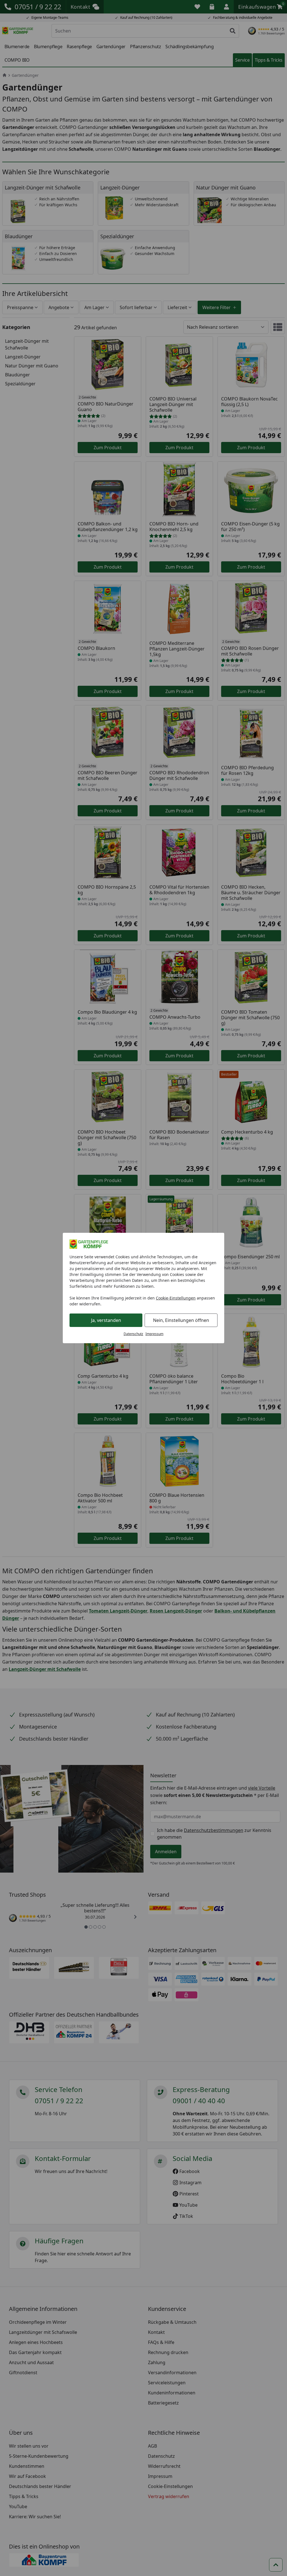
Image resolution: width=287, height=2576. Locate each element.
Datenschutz (133, 1334)
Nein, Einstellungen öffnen (181, 1320)
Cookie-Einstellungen (176, 1298)
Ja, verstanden (106, 1320)
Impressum (154, 1334)
